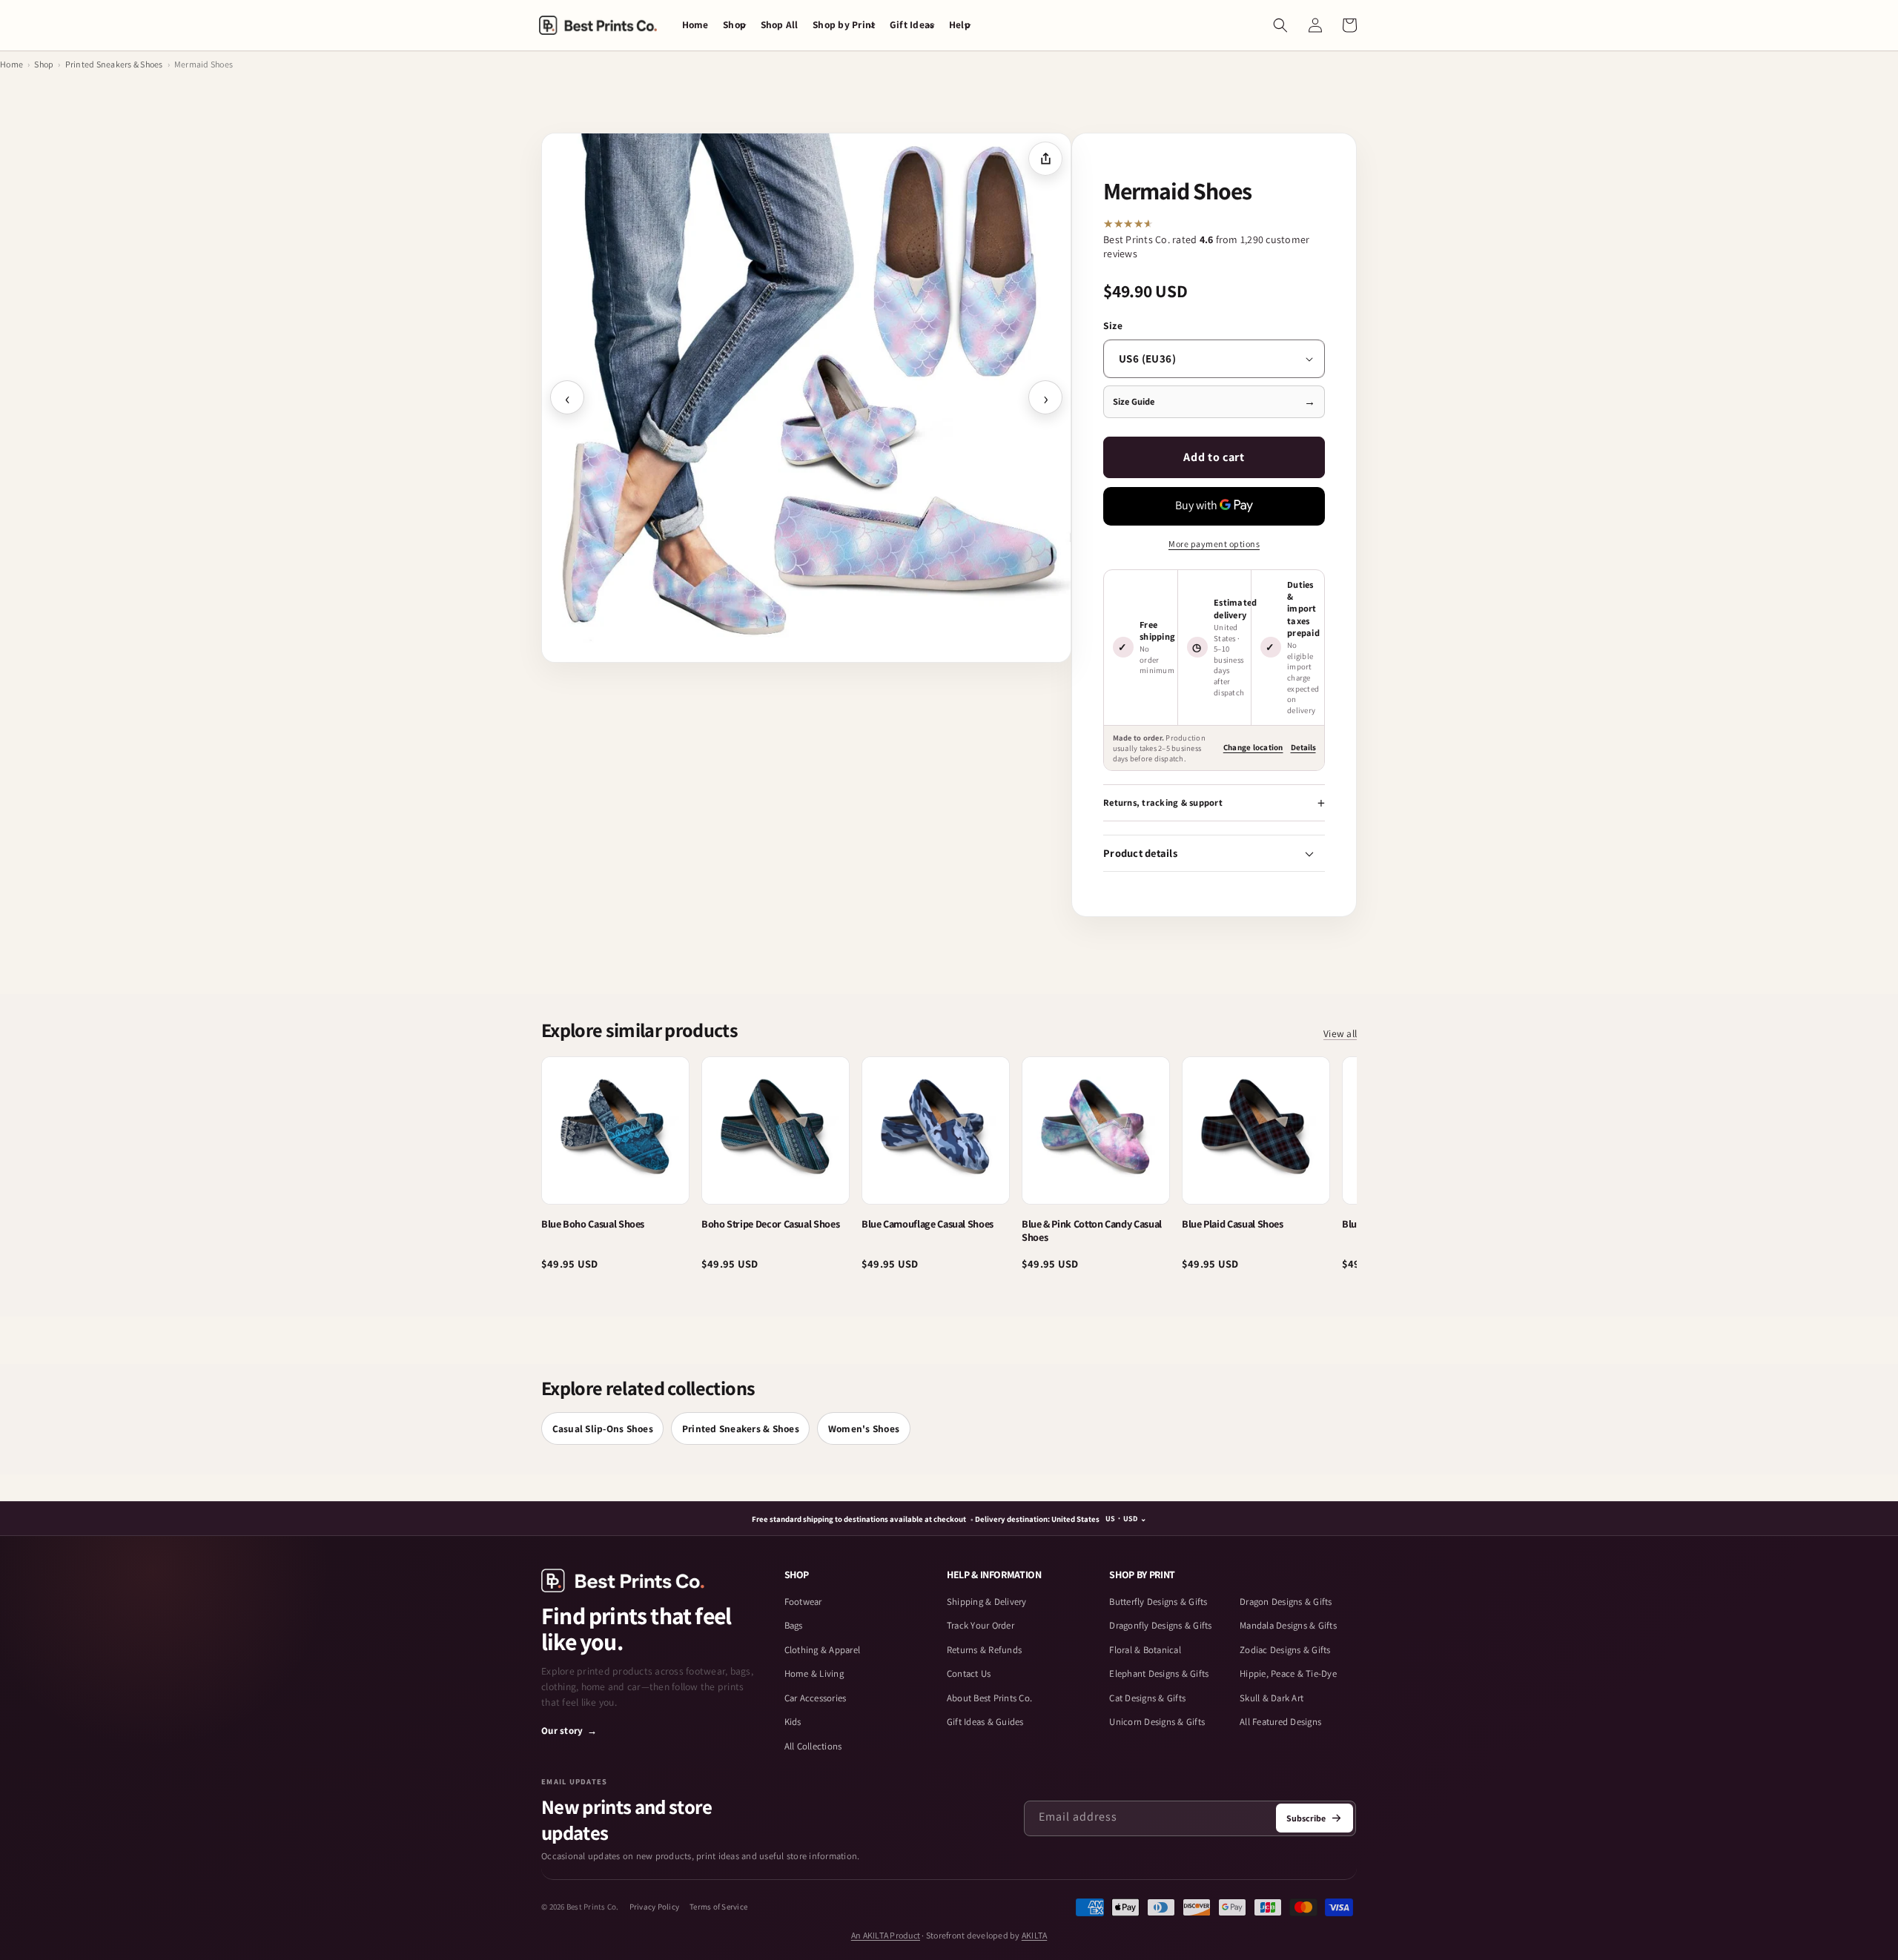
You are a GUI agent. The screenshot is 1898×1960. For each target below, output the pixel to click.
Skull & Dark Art (1272, 1698)
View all (1340, 1034)
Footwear (803, 1602)
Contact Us (969, 1673)
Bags (794, 1625)
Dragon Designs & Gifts (1286, 1602)
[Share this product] (1045, 159)
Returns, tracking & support (1163, 802)
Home (11, 64)
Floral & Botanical (1145, 1650)
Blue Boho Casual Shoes (593, 1224)
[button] (734, 25)
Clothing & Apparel (823, 1650)
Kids (793, 1722)
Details (1303, 747)
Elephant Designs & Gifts (1159, 1673)
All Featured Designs (1280, 1722)
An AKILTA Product (886, 1935)
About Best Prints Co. (989, 1698)
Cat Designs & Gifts (1147, 1698)
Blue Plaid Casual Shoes (1233, 1224)
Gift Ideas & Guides (985, 1722)
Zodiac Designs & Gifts (1285, 1650)
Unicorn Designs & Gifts (1157, 1722)
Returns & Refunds (984, 1650)
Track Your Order (981, 1625)
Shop (44, 64)
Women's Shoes (864, 1428)
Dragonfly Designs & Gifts (1160, 1625)
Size (1113, 325)
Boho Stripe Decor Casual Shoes (770, 1224)
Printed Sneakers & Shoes (114, 64)
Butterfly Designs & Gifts (1158, 1602)
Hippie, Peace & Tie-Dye (1288, 1673)
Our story (569, 1731)
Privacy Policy (655, 1907)
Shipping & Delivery (987, 1602)
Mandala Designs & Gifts (1288, 1625)
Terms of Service (718, 1907)
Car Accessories (816, 1698)
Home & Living (814, 1673)
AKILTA (1035, 1935)
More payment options (1214, 544)
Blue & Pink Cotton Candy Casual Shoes (1092, 1231)
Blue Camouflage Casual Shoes (927, 1224)
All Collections (813, 1746)
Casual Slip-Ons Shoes (603, 1428)
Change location (1253, 747)
